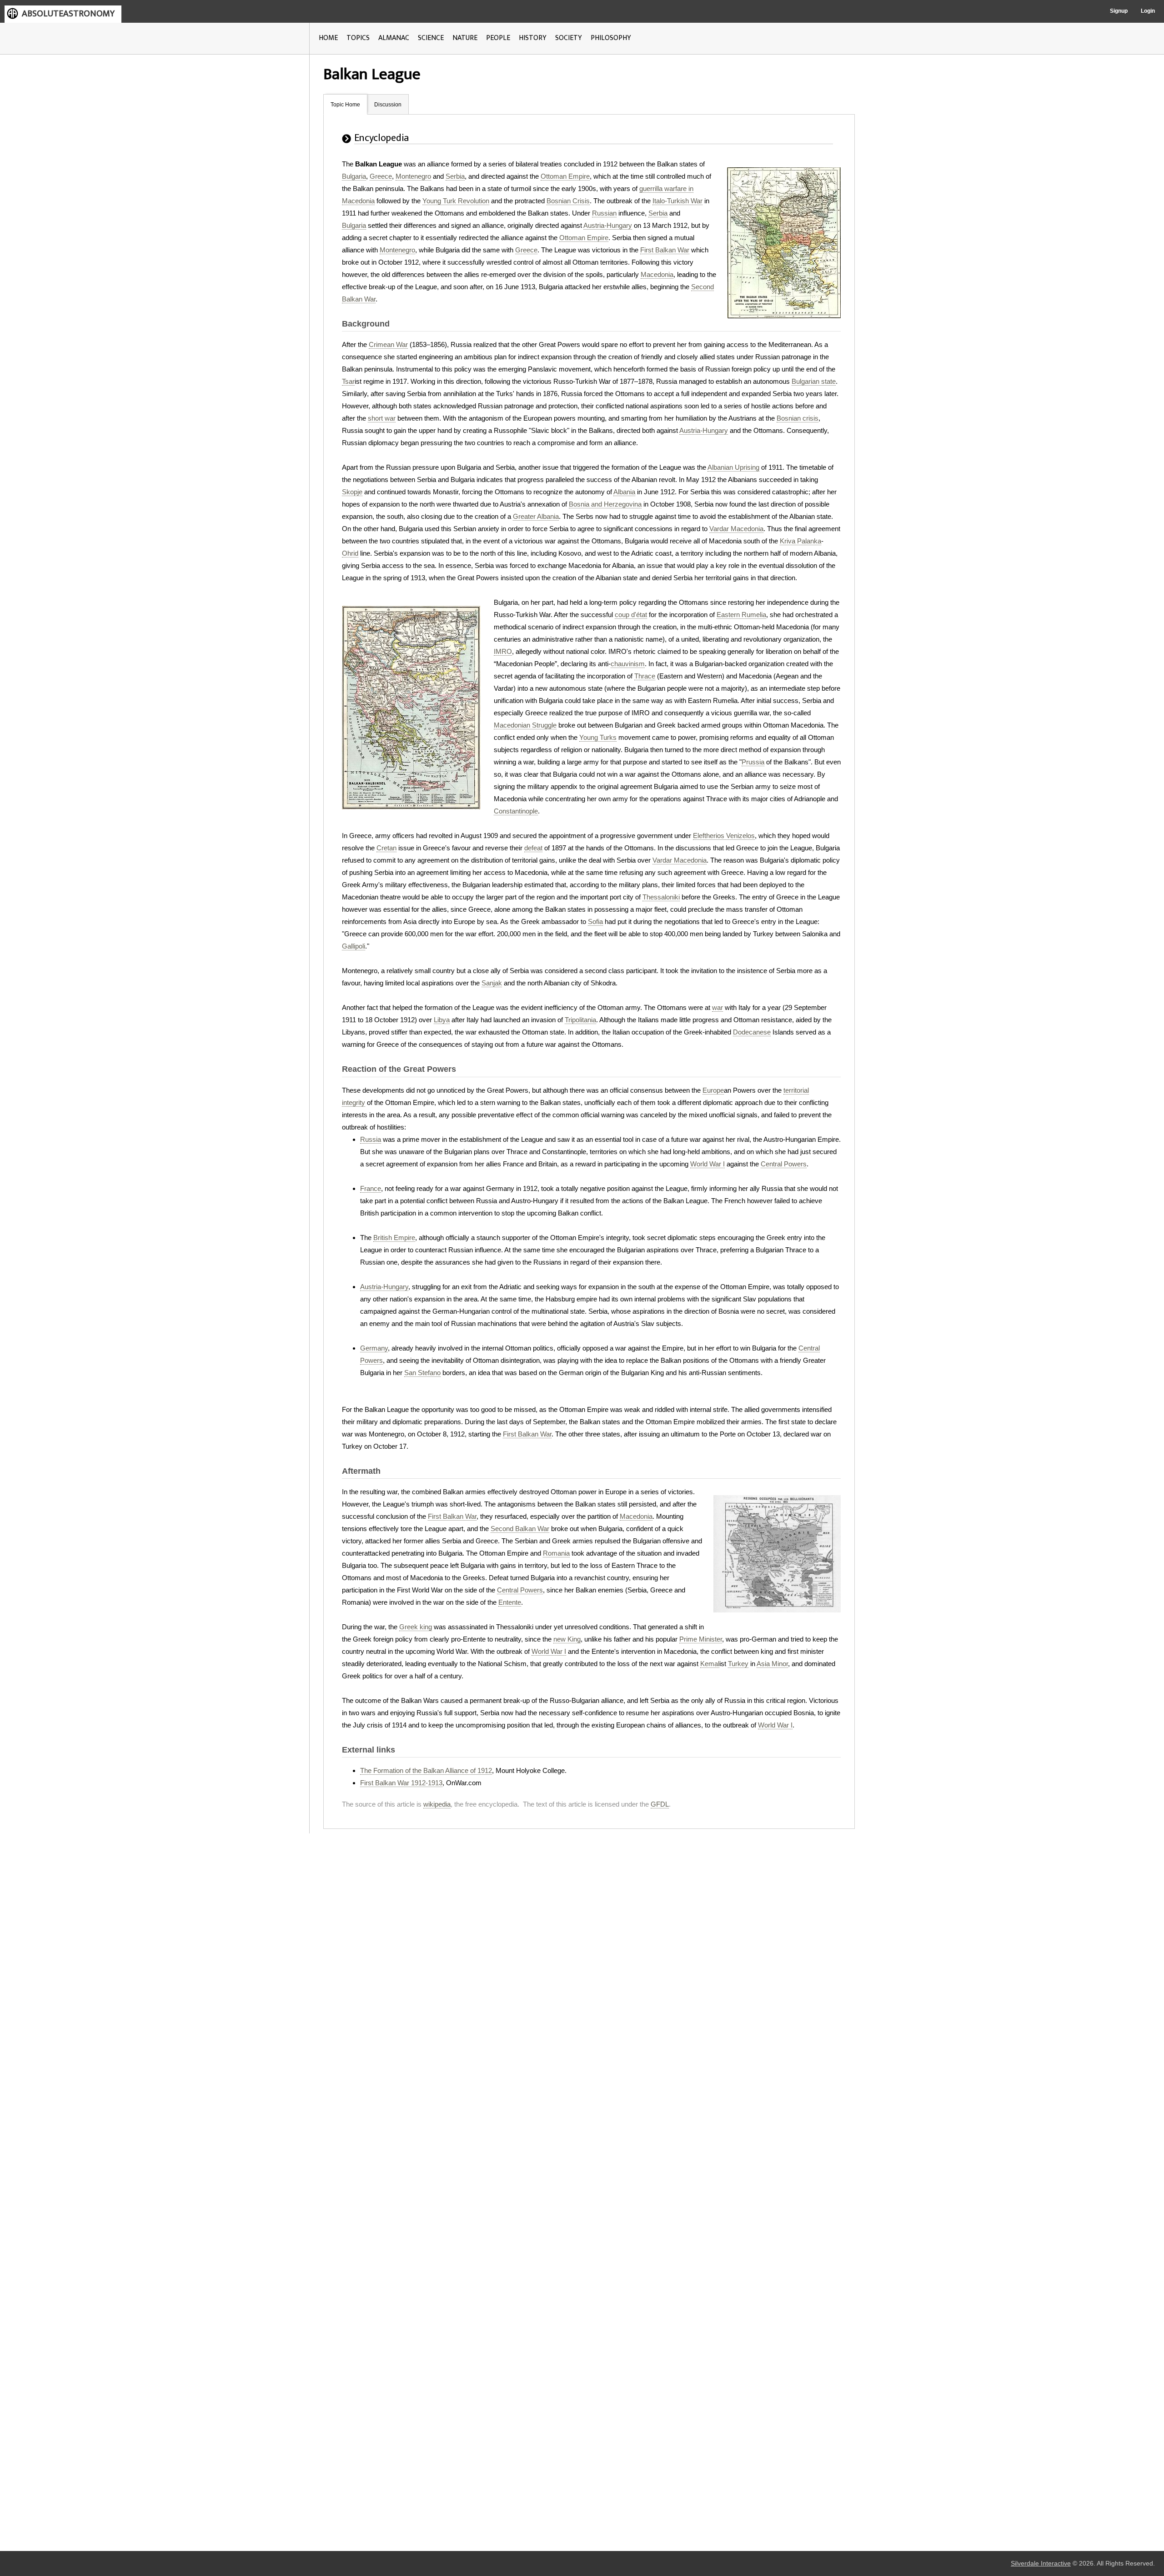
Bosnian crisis (798, 418)
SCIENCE (431, 38)
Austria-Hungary (608, 225)
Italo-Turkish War (677, 201)
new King (567, 1639)
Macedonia (657, 274)
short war (382, 418)
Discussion (388, 105)
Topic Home (345, 105)
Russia (371, 1139)
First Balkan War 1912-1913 (401, 1783)
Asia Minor (772, 1664)
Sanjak (492, 983)
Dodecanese (752, 1032)
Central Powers (784, 1164)
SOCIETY (569, 38)
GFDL (660, 1804)
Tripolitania (580, 1020)
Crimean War (388, 344)
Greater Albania (536, 516)
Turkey (738, 1664)
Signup (1119, 11)
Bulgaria (354, 176)
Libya (442, 1020)
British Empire (394, 1238)
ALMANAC (394, 38)
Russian (604, 213)
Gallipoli (354, 946)
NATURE (465, 38)
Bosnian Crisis (568, 201)
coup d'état (631, 615)
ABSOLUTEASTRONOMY (68, 14)
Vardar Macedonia (736, 529)
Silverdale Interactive (1041, 2563)
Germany (374, 1348)
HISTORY (533, 38)
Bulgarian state (814, 381)
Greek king (416, 1627)
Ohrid (350, 553)
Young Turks (598, 737)
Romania (556, 1553)
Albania (624, 492)
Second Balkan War (520, 1529)
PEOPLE (498, 38)
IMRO (503, 651)
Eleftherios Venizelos (724, 836)
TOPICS (358, 38)
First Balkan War (665, 250)
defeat (533, 848)
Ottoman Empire (565, 176)
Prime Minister (701, 1639)
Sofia (595, 921)
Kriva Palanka (800, 541)
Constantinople (516, 811)
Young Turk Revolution (456, 201)
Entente (510, 1602)
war (717, 1007)
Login (1148, 11)
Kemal (710, 1664)
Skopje (352, 492)
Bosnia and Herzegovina (605, 504)
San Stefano (422, 1373)
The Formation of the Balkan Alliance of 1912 (426, 1770)
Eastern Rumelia (741, 615)
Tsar (348, 381)
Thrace (645, 676)
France (371, 1188)
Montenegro (413, 176)
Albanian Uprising (733, 467)
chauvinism (628, 664)
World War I (707, 1164)
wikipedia (437, 1804)
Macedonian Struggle (525, 725)
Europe (713, 1090)
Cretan (386, 848)
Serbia (455, 176)
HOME (328, 38)
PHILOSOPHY (611, 38)
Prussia (753, 762)
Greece (381, 176)
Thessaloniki (661, 897)
